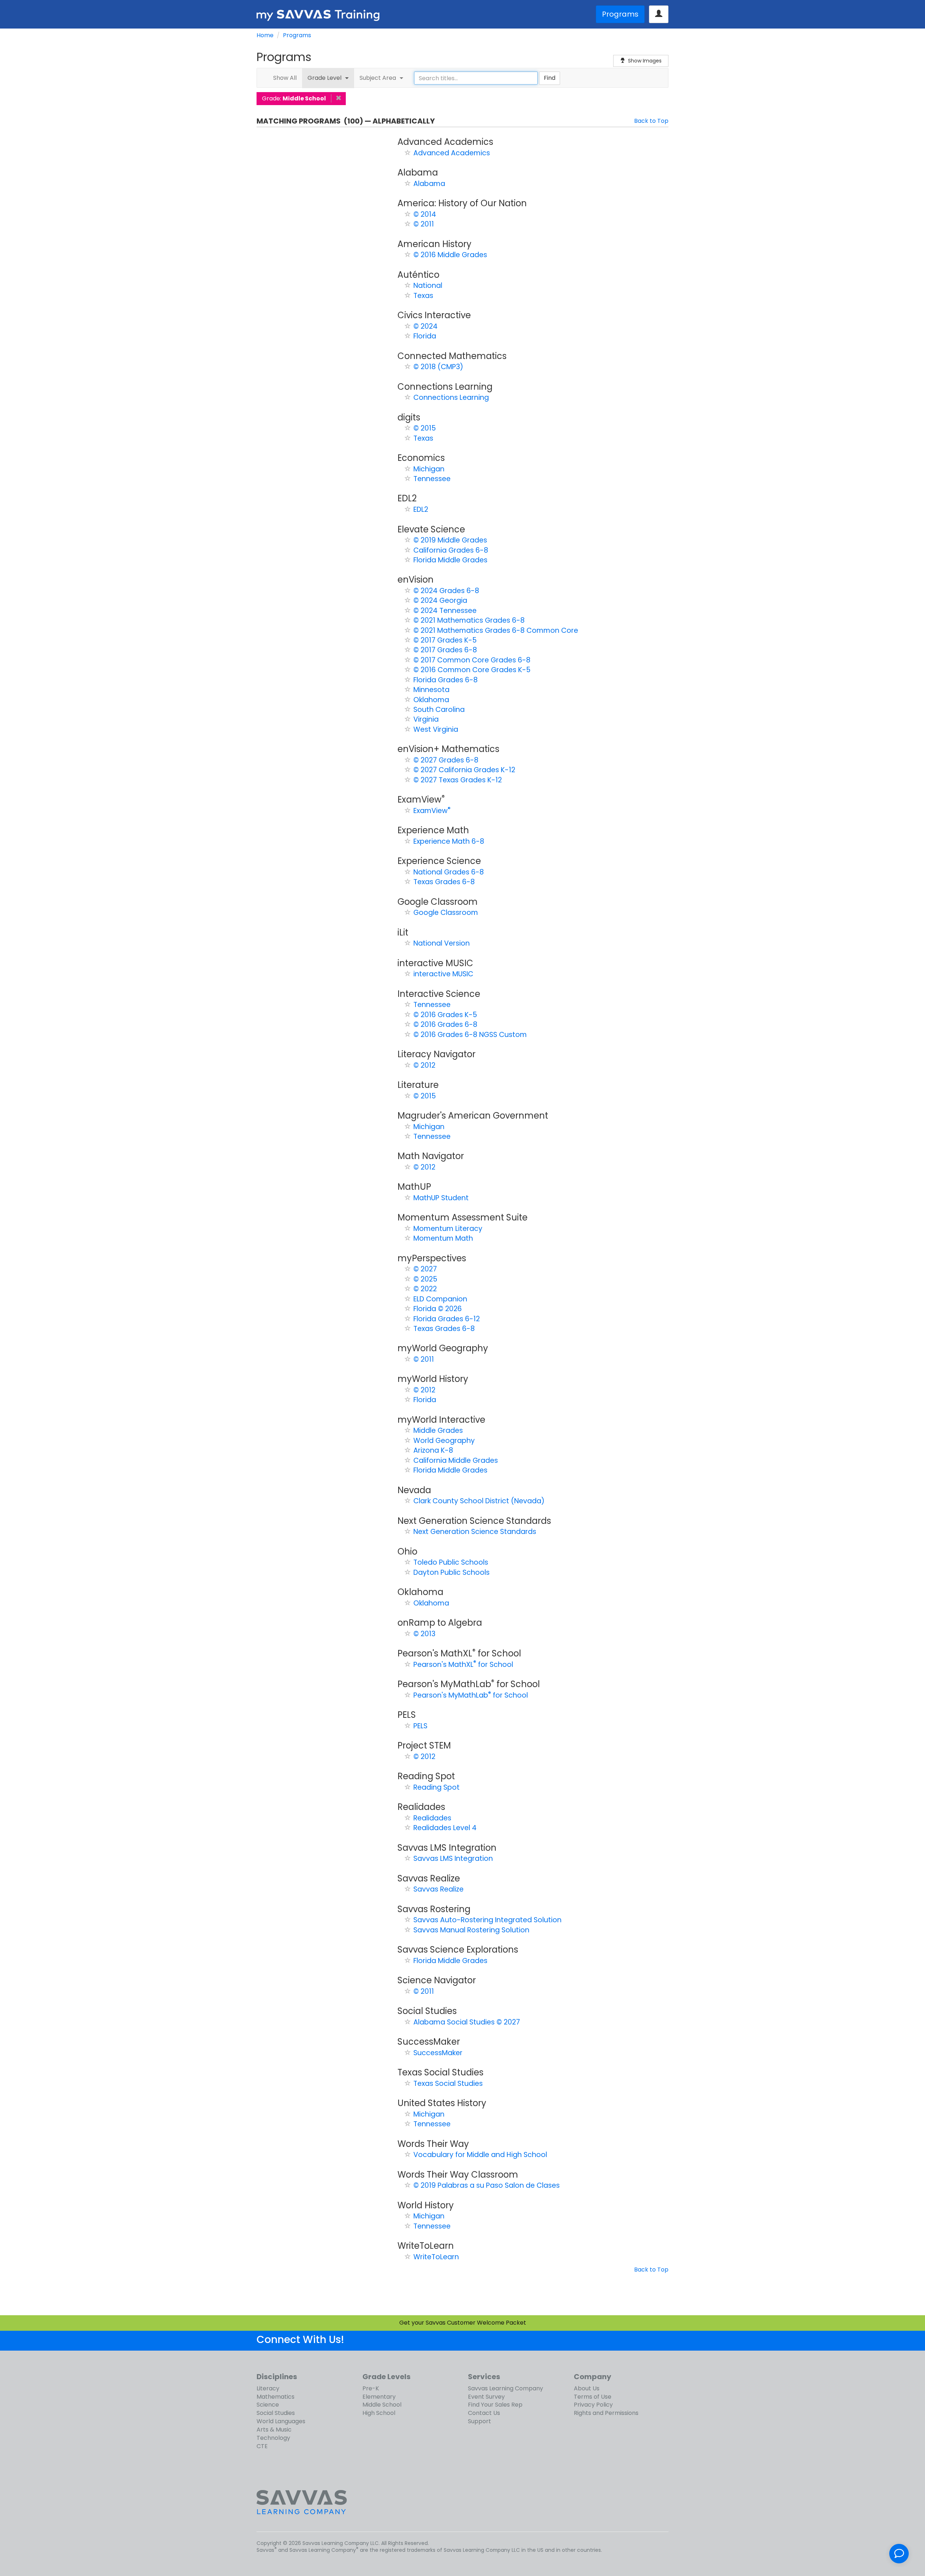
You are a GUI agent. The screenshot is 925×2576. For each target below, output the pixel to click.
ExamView (432, 811)
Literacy (268, 2388)
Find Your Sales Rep (495, 2405)
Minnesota (431, 690)
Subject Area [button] (379, 78)
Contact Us (484, 2413)
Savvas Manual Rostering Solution (471, 1930)
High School (379, 2413)
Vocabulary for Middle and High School (480, 2155)
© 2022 (425, 1289)
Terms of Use (593, 2397)
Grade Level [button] (326, 78)
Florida (425, 336)
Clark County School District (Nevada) (479, 1501)
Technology (273, 2438)
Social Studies (276, 2413)
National (428, 286)
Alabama (429, 184)
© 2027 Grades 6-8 (446, 760)
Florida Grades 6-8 (446, 680)
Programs (620, 14)
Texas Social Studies (448, 2084)
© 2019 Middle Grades (450, 540)
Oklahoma (431, 700)
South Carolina (439, 710)
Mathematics (276, 2397)
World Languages (281, 2421)
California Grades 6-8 (451, 550)
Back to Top (651, 121)
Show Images (645, 61)
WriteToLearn (436, 2257)
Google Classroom (446, 913)
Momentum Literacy (448, 1229)
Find (550, 78)
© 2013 (424, 1634)
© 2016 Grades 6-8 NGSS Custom (470, 1035)
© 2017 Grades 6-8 (445, 650)
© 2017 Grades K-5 (445, 640)
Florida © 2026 (438, 1309)
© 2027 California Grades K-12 (464, 770)
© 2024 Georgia (440, 600)
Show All (285, 78)
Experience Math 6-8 (449, 841)
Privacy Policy (593, 2405)
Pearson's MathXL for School (463, 1665)
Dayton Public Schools (451, 1572)
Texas (423, 296)
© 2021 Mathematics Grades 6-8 (469, 620)
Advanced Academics (452, 153)
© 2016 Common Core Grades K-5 (472, 670)
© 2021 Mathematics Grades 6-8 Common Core (496, 630)
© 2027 (425, 1269)
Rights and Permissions (606, 2413)
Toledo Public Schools (451, 1562)
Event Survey (486, 2397)
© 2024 (425, 326)
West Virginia (436, 729)
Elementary (379, 2397)
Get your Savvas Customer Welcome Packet (463, 2323)
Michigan (429, 469)
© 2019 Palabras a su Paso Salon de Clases (487, 2185)
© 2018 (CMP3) (438, 367)
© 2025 (425, 1279)
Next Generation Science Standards (475, 1532)
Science (268, 2405)
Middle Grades (438, 1430)
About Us (587, 2388)
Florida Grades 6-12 (447, 1319)
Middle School (382, 2405)
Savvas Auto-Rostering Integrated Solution (487, 1920)
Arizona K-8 (433, 1450)
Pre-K (371, 2388)
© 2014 (425, 214)
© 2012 (424, 1065)
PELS (420, 1726)
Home (265, 35)
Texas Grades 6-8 (444, 882)
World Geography (444, 1441)
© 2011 (424, 224)
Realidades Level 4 (445, 1828)
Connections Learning (451, 397)
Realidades (432, 1818)
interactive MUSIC (443, 974)
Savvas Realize (438, 1889)
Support (479, 2421)
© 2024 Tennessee (445, 611)
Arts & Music (274, 2430)
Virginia (426, 719)
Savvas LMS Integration (453, 1858)
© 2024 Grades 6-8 (446, 591)
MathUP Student (441, 1198)
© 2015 (425, 428)
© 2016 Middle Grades (450, 255)
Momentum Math (443, 1238)
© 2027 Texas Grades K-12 (458, 780)
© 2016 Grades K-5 (445, 1015)
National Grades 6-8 (449, 872)
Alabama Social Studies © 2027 (467, 2022)
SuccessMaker (438, 2053)
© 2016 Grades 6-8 (445, 1025)
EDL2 (421, 509)
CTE (262, 2446)
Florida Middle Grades (450, 560)
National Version (442, 943)
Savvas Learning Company (505, 2388)
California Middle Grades (456, 1460)
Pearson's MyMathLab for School (471, 1695)
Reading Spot (436, 1787)
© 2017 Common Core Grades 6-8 (472, 660)
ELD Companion (440, 1299)
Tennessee (432, 479)
